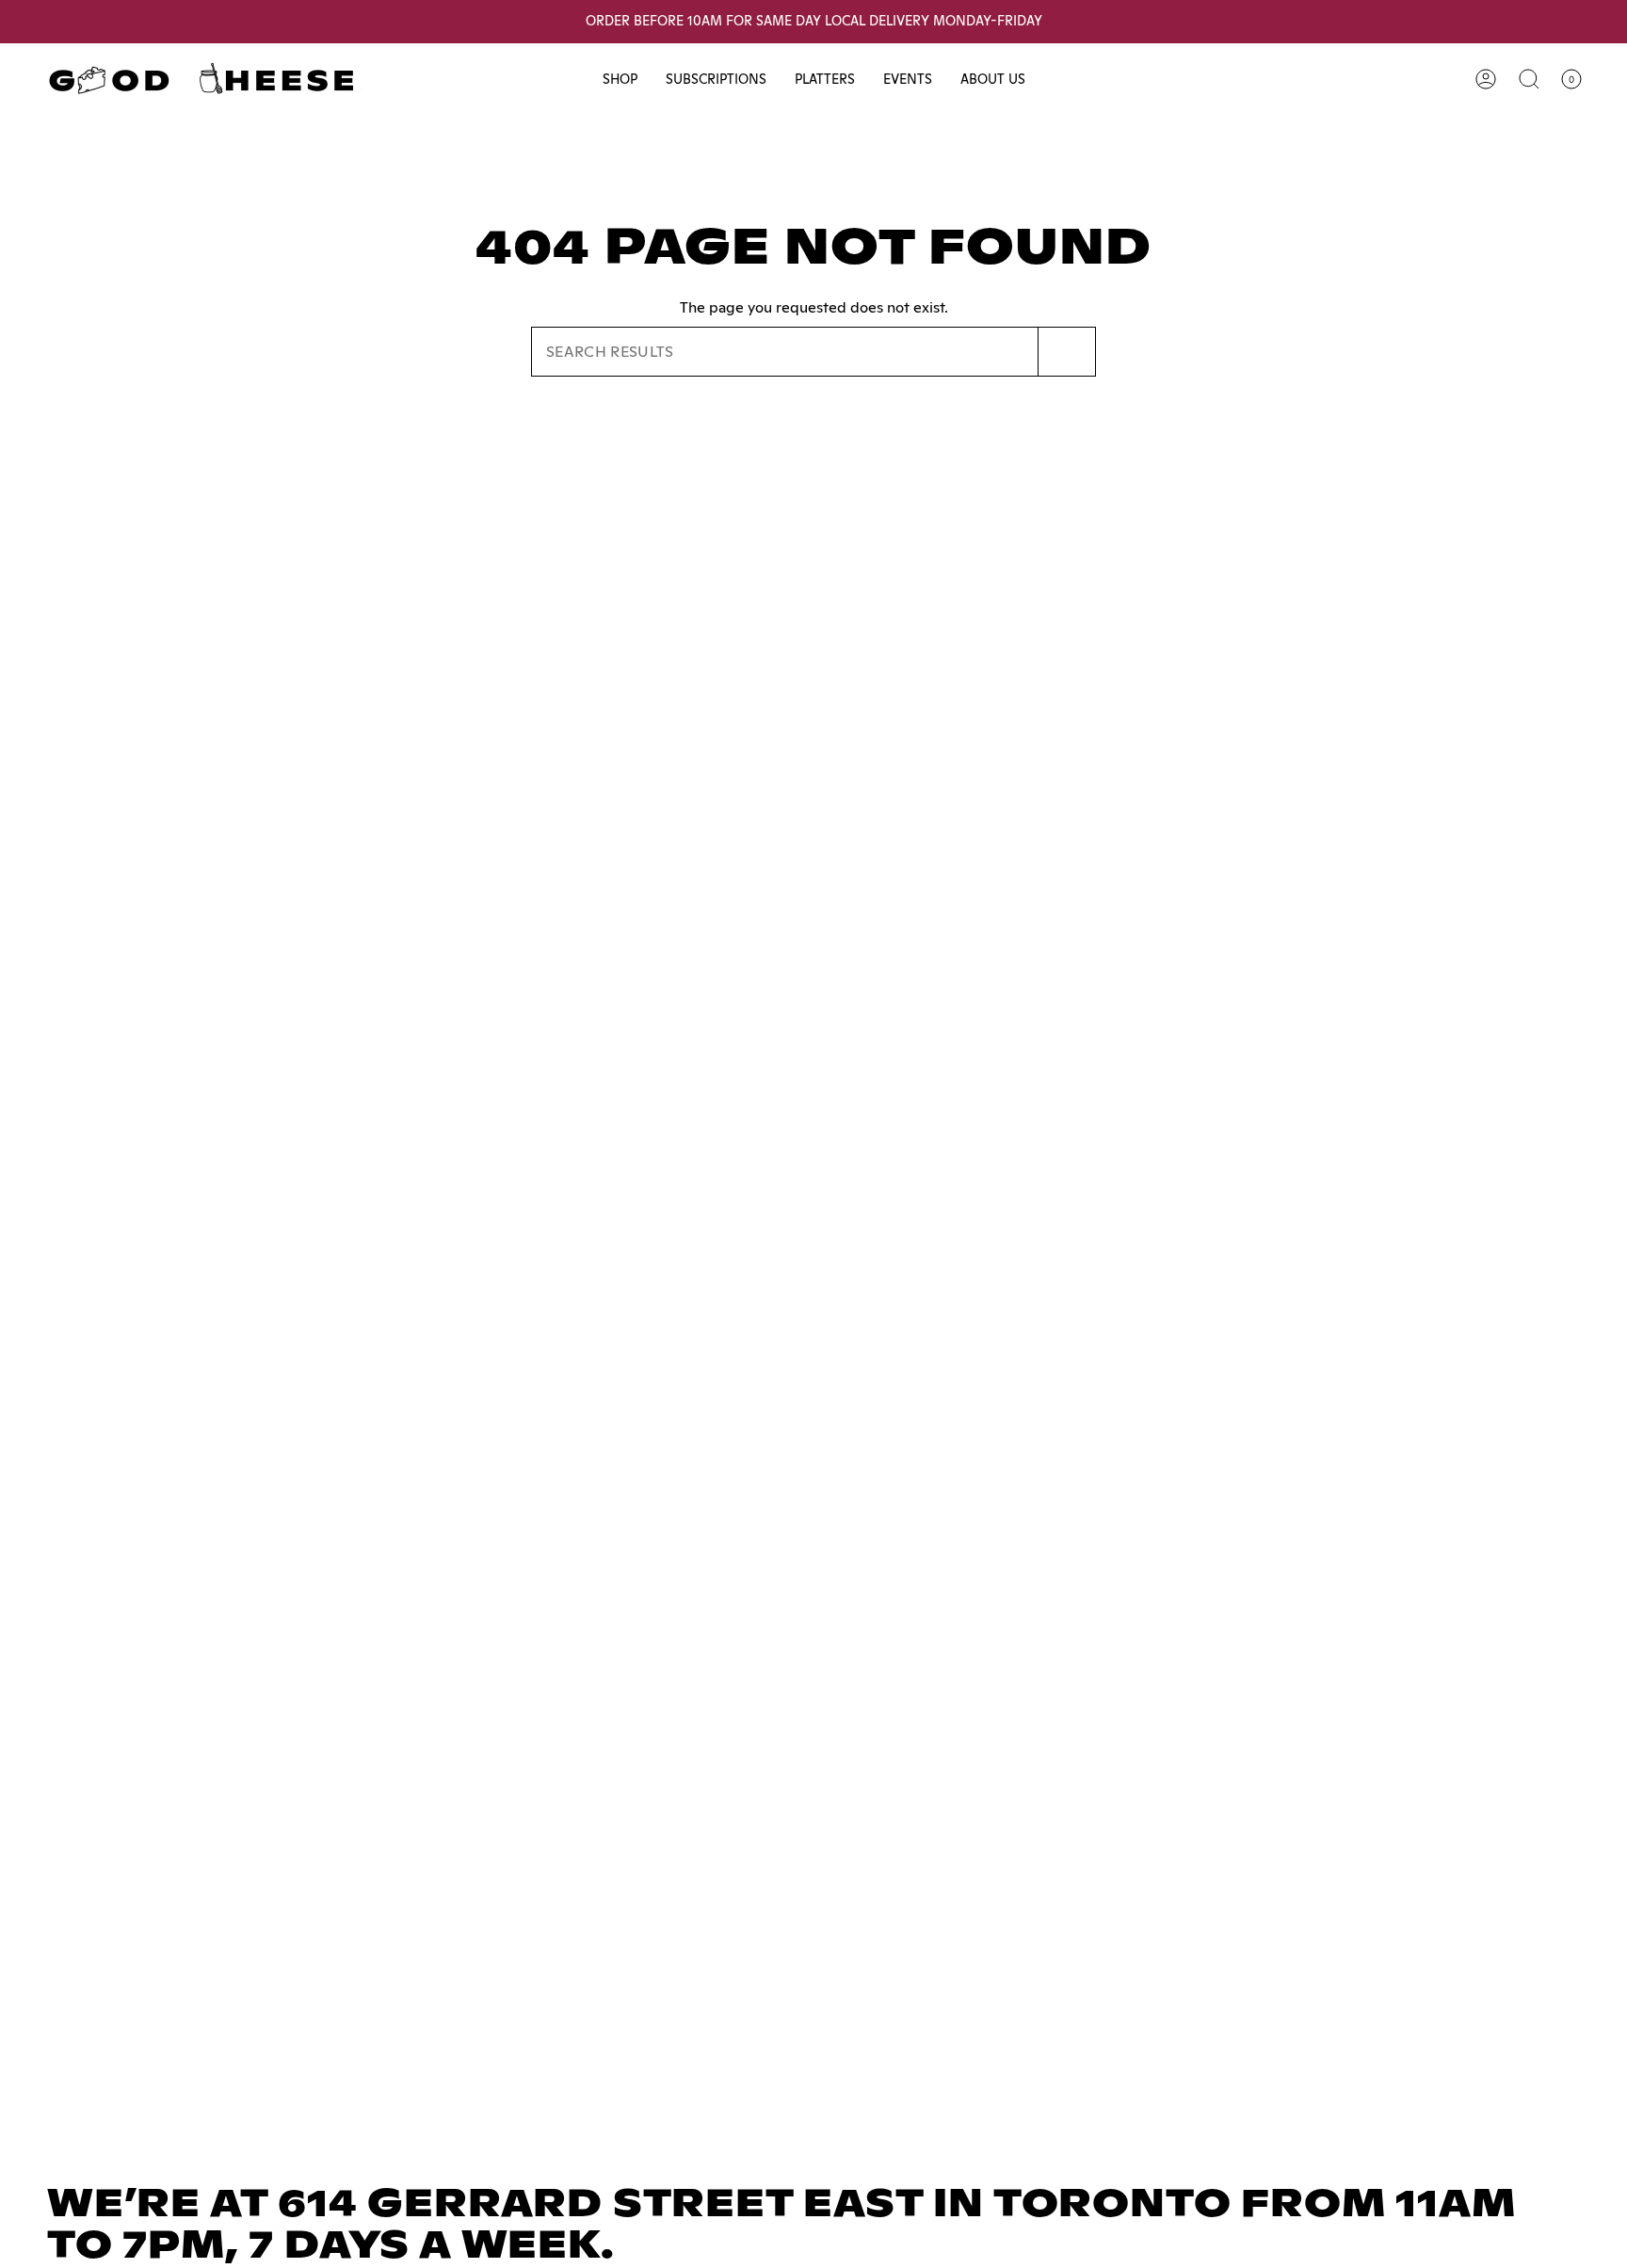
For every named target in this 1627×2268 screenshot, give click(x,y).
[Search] (1067, 352)
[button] (620, 80)
